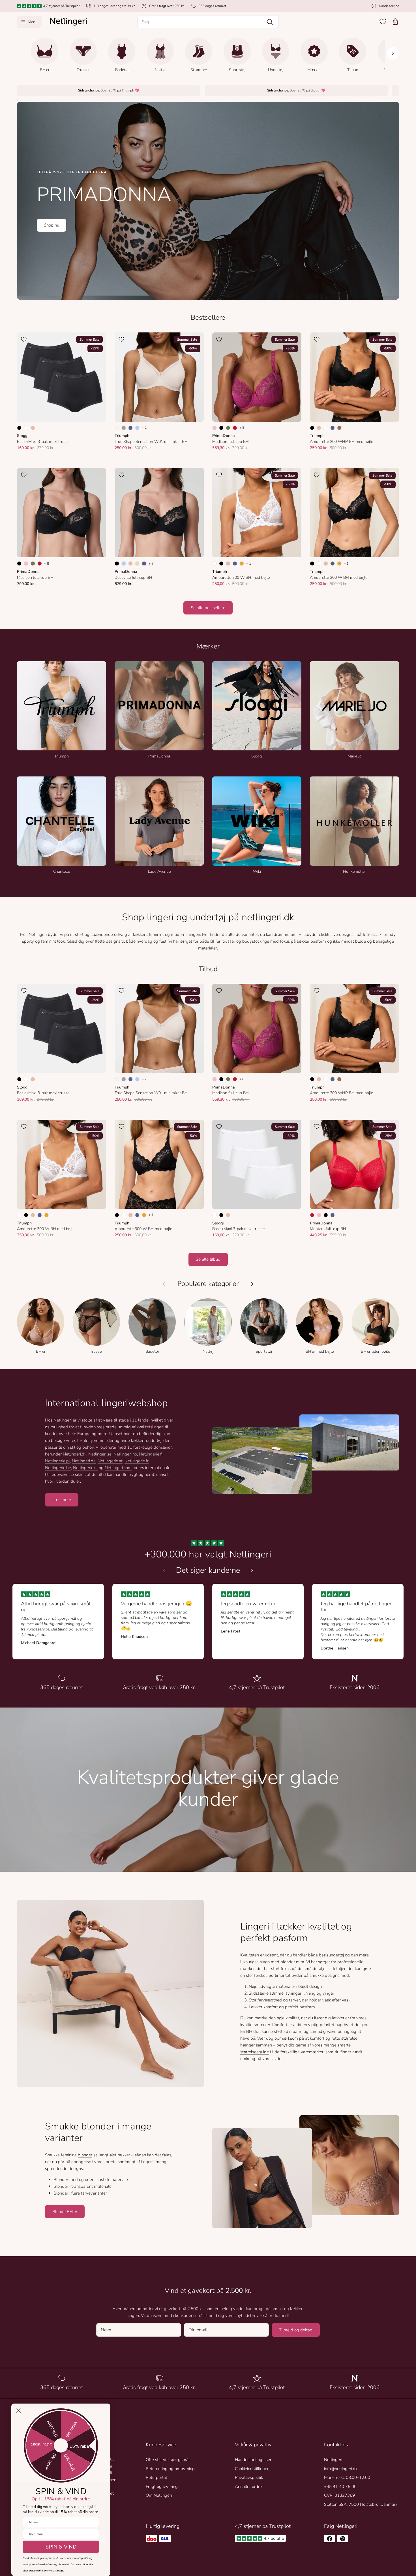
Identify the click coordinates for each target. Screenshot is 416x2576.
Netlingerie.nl (85, 1468)
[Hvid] (26, 428)
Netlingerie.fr (137, 1461)
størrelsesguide (255, 2052)
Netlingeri (333, 2460)
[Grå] (124, 428)
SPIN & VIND (61, 2547)
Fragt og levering (162, 2487)
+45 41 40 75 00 (340, 2487)
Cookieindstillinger (252, 2469)
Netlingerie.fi (151, 1454)
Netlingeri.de (84, 1461)
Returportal (156, 2477)
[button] (208, 22)
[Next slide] (252, 1570)
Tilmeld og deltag (296, 2330)
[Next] (393, 53)
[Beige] (33, 428)
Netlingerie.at (110, 1461)
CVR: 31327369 (339, 2495)
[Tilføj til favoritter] (24, 339)
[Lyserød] (319, 1215)
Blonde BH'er (65, 2212)
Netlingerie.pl (57, 1461)
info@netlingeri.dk (341, 2469)
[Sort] (19, 428)
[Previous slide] (164, 1570)
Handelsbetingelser (253, 2460)
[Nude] (137, 564)
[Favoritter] (383, 22)
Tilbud (208, 969)
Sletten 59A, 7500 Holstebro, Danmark (361, 2504)
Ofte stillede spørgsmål (168, 2460)
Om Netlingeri (159, 2495)
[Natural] (117, 428)
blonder (85, 2155)
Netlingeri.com (118, 1468)
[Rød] (235, 428)
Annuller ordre (248, 2487)
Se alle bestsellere (208, 608)
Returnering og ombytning (170, 2469)
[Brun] (339, 428)
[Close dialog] (19, 2411)
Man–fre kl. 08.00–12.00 (347, 2477)
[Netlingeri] (68, 22)
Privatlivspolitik (249, 2477)
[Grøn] (228, 428)
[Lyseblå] (137, 428)
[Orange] (242, 564)
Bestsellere (208, 318)
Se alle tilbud (208, 1259)
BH (249, 2031)
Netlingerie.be (58, 1468)
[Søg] (270, 22)
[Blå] (130, 428)
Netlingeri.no (125, 1454)
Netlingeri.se (100, 1454)
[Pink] (215, 428)
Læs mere (62, 1500)
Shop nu (52, 225)
